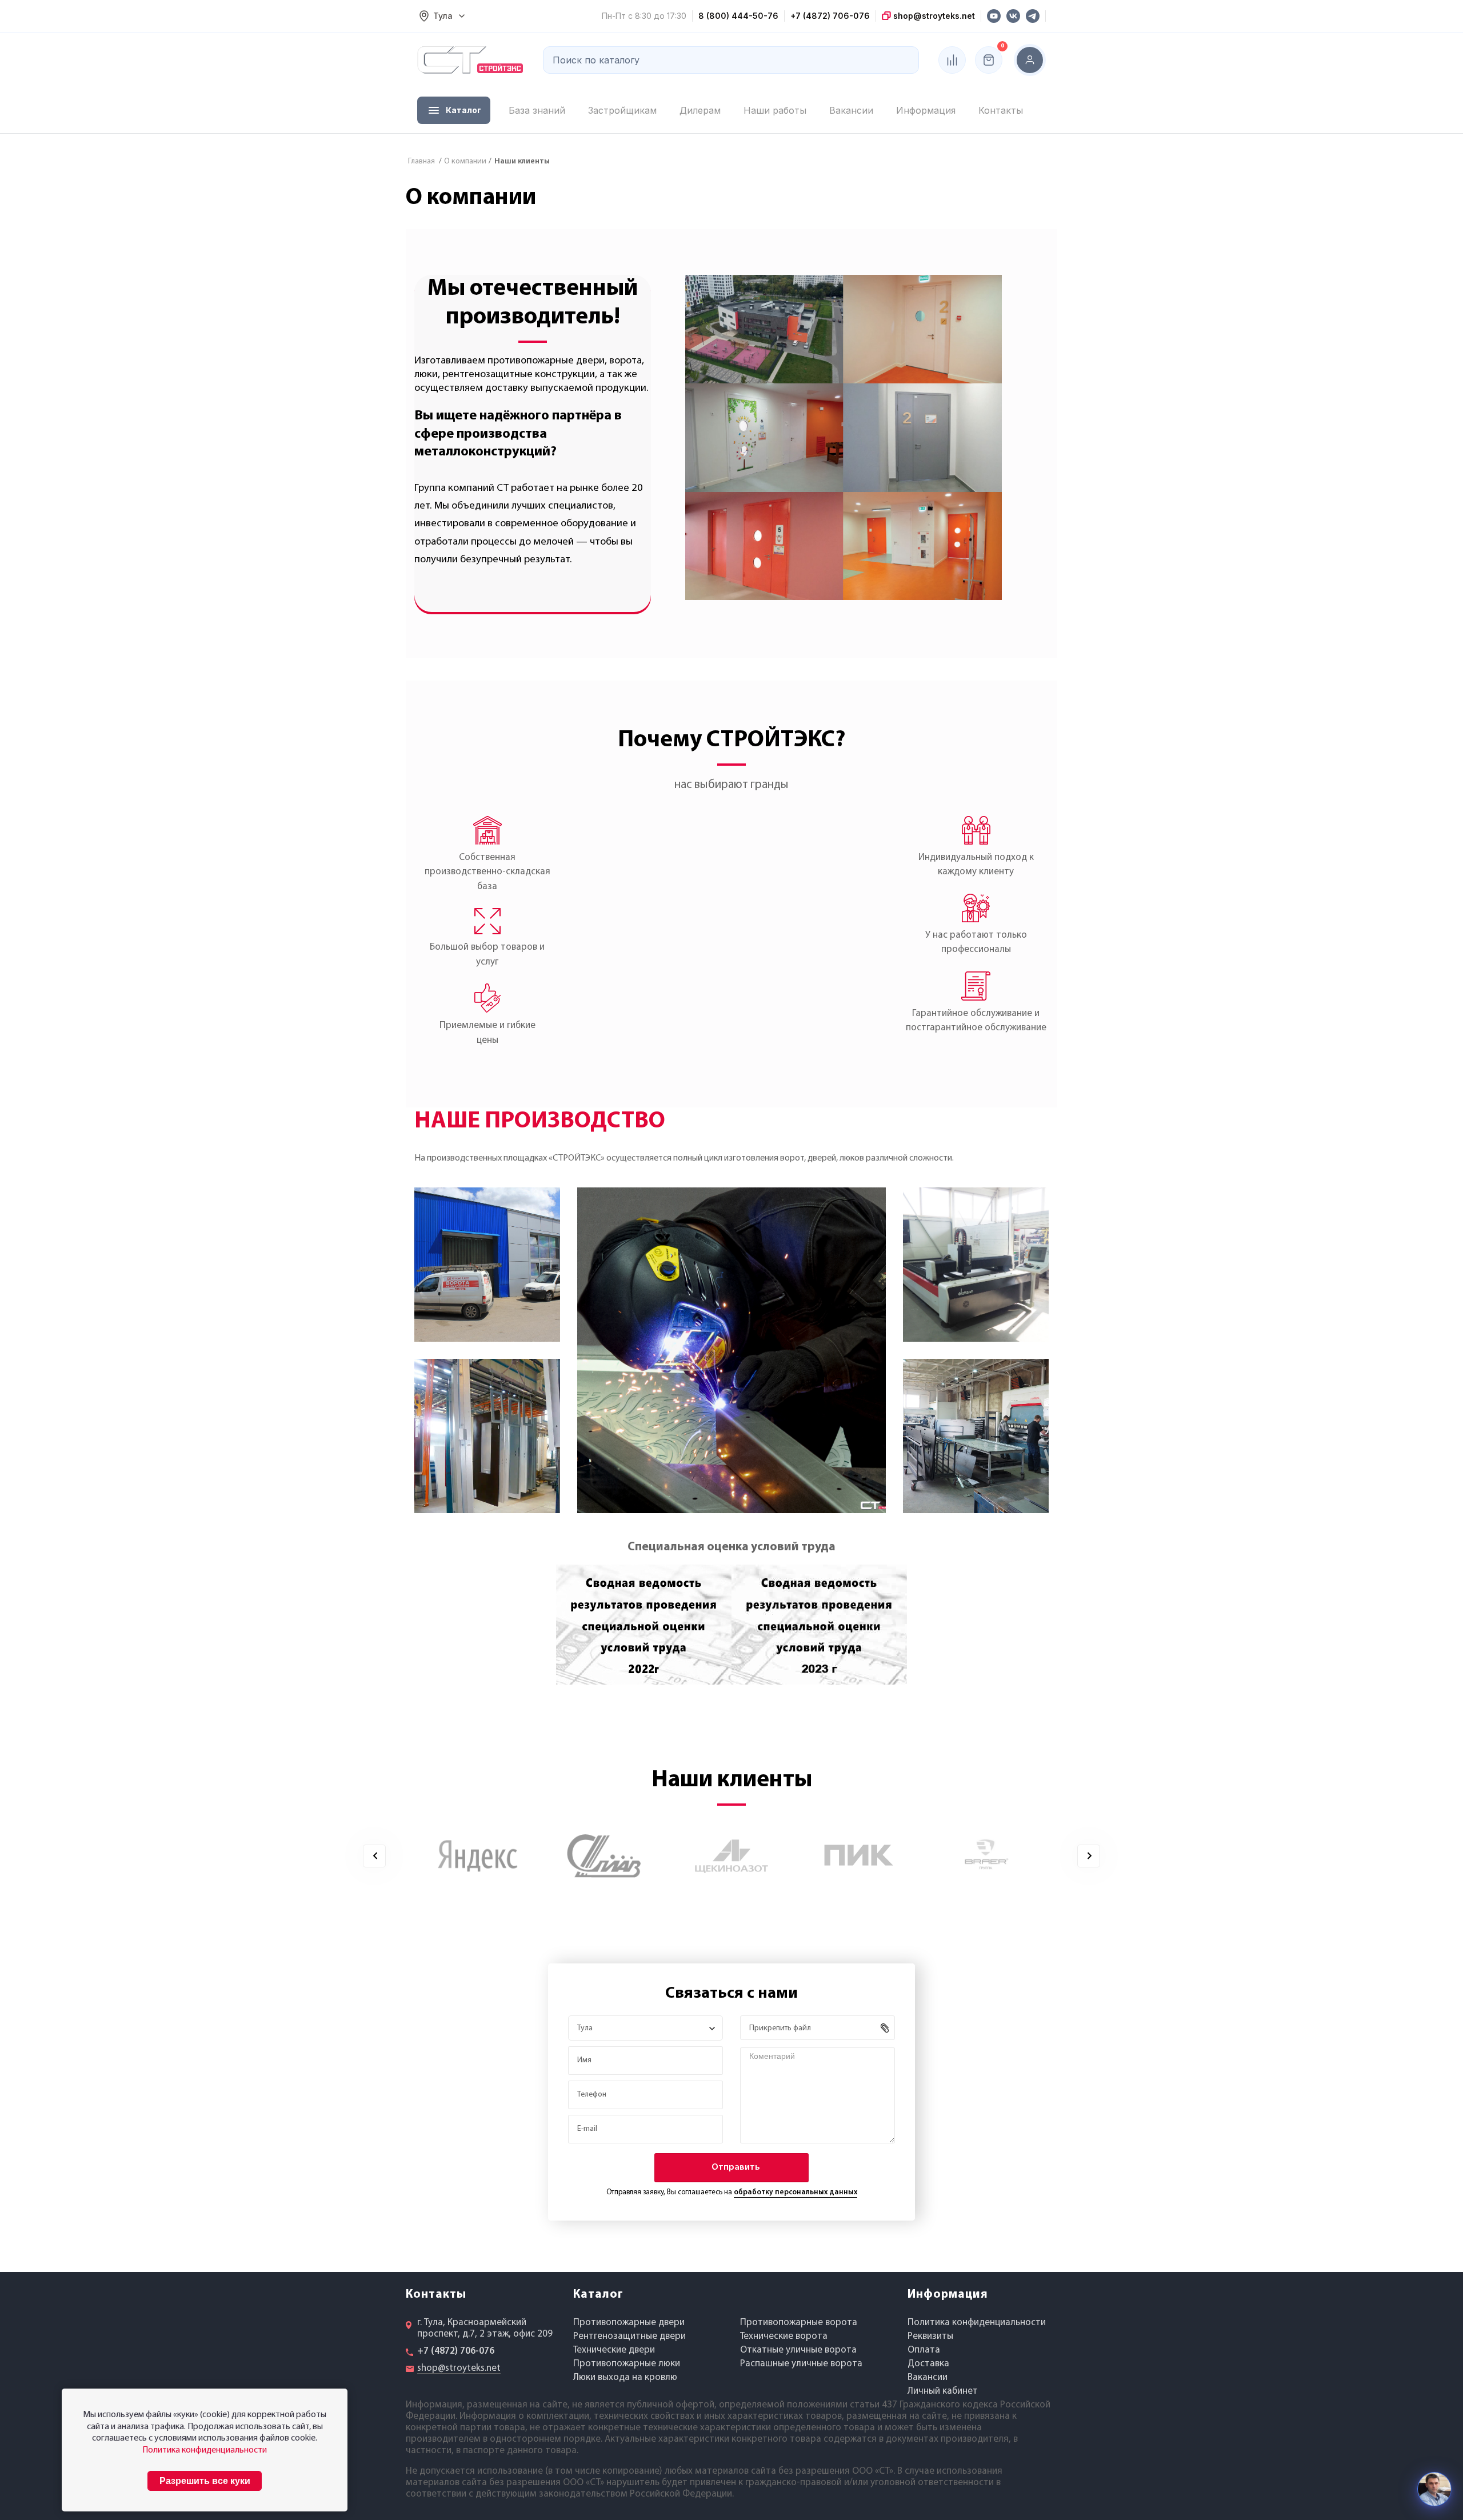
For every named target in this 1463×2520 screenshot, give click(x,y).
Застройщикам (622, 110)
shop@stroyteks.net (933, 16)
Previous (375, 1856)
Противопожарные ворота (799, 2323)
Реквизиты (930, 2336)
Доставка (928, 2364)
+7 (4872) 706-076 (830, 16)
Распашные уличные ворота (801, 2364)
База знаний (537, 110)
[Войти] (1030, 60)
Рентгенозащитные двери (629, 2336)
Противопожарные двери (629, 2323)
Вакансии (851, 110)
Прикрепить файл (780, 2028)
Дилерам (700, 110)
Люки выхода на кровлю (625, 2377)
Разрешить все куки (205, 2481)
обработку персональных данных (796, 2192)
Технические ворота (784, 2336)
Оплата (924, 2350)
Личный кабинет (943, 2391)
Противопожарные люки (627, 2364)
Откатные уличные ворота (798, 2350)
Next (1089, 1856)
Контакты (1001, 110)
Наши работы (775, 110)
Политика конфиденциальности (977, 2323)
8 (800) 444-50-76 (738, 16)
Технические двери (614, 2350)
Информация (926, 110)
